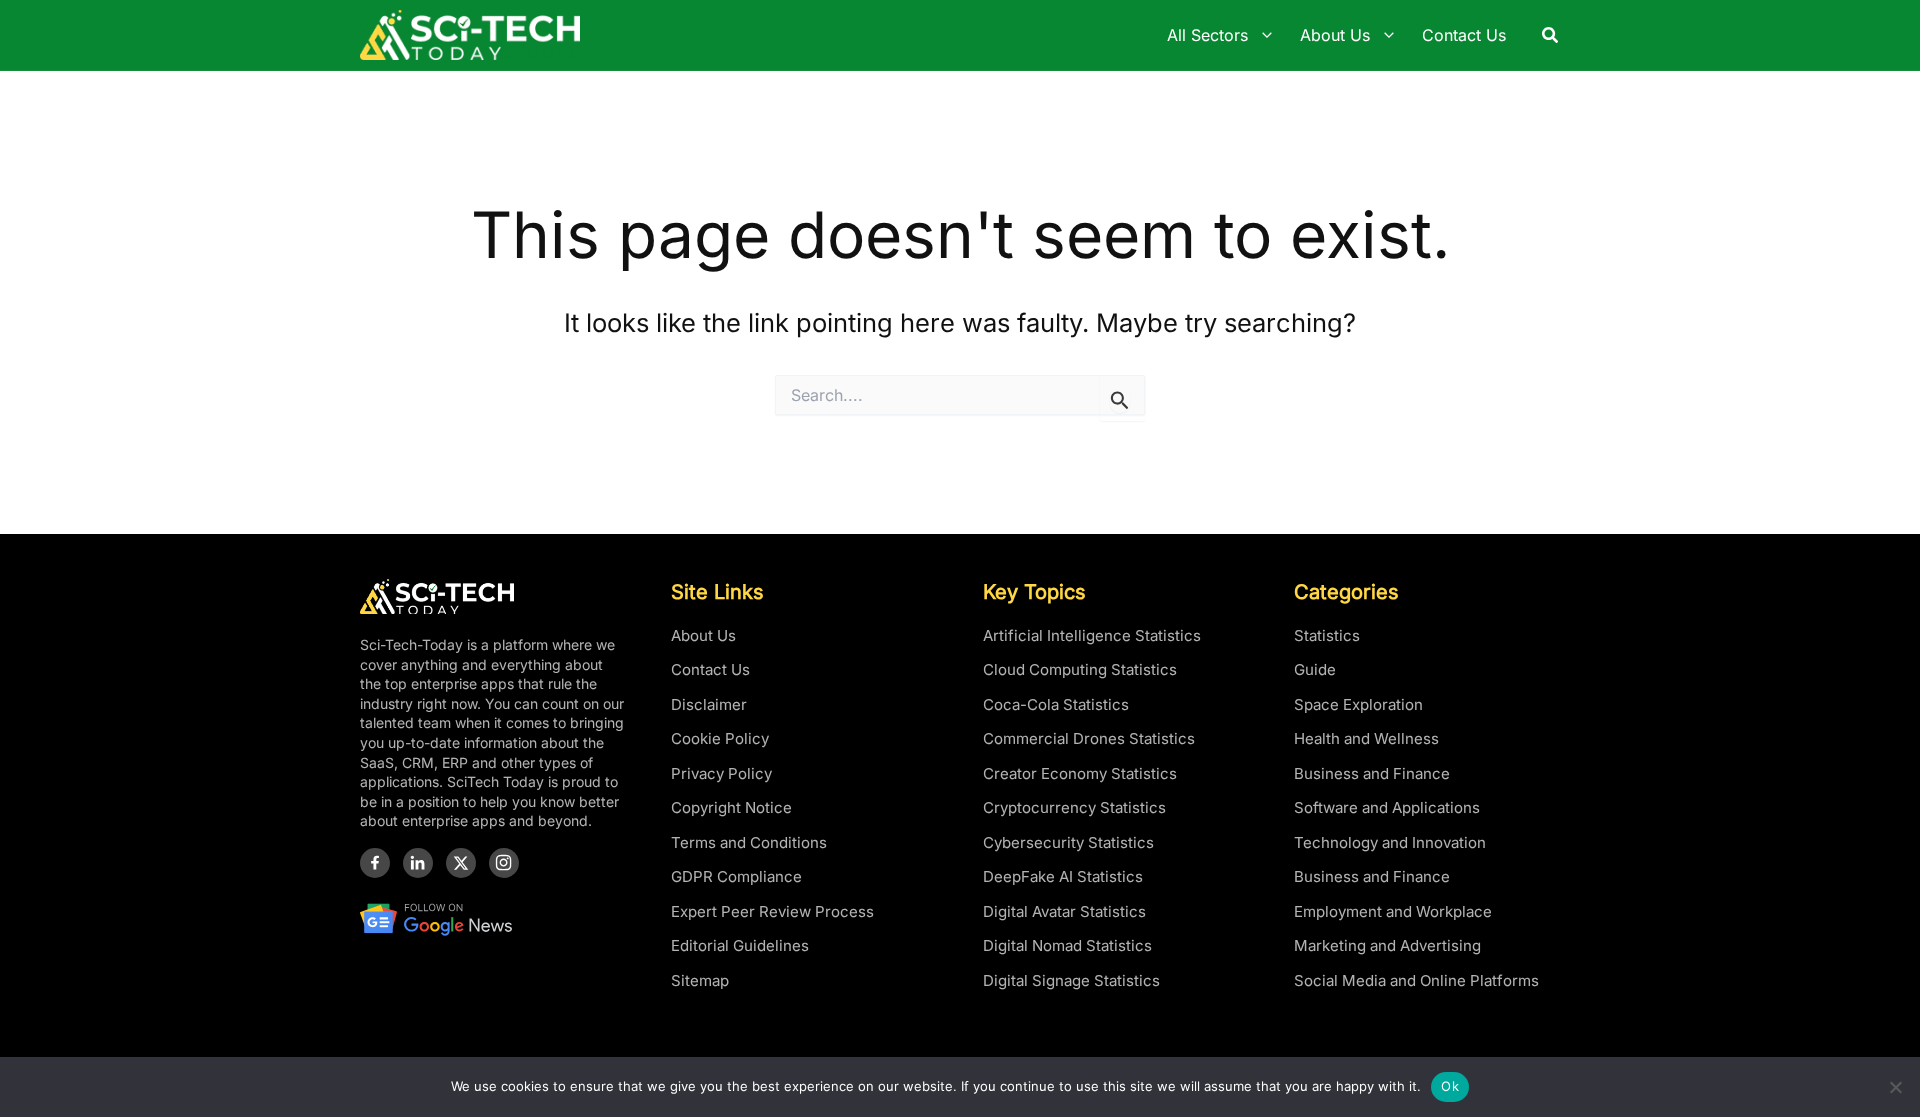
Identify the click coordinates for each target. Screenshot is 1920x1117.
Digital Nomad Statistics (1067, 945)
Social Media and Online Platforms (1416, 980)
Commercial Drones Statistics (1089, 738)
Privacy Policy (721, 773)
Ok (1450, 1086)
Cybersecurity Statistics (1068, 842)
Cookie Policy (720, 738)
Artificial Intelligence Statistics (1092, 635)
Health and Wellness (1366, 738)
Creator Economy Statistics (1080, 773)
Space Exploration (1358, 704)
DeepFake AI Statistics (1063, 876)
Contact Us (710, 669)
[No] (1895, 1087)
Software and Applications (1387, 807)
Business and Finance (1372, 773)
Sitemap (700, 980)
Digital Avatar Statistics (1064, 911)
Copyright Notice (731, 807)
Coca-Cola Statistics (1056, 704)
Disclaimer (709, 704)
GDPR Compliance (736, 876)
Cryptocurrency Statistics (1074, 807)
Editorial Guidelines (740, 945)
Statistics (1327, 635)
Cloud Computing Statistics (1080, 669)
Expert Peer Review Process (772, 911)
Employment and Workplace (1393, 911)
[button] (1551, 35)
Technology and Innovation (1390, 842)
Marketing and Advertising (1387, 945)
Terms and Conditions (749, 842)
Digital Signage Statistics (1071, 980)
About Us (703, 635)
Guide (1315, 669)
